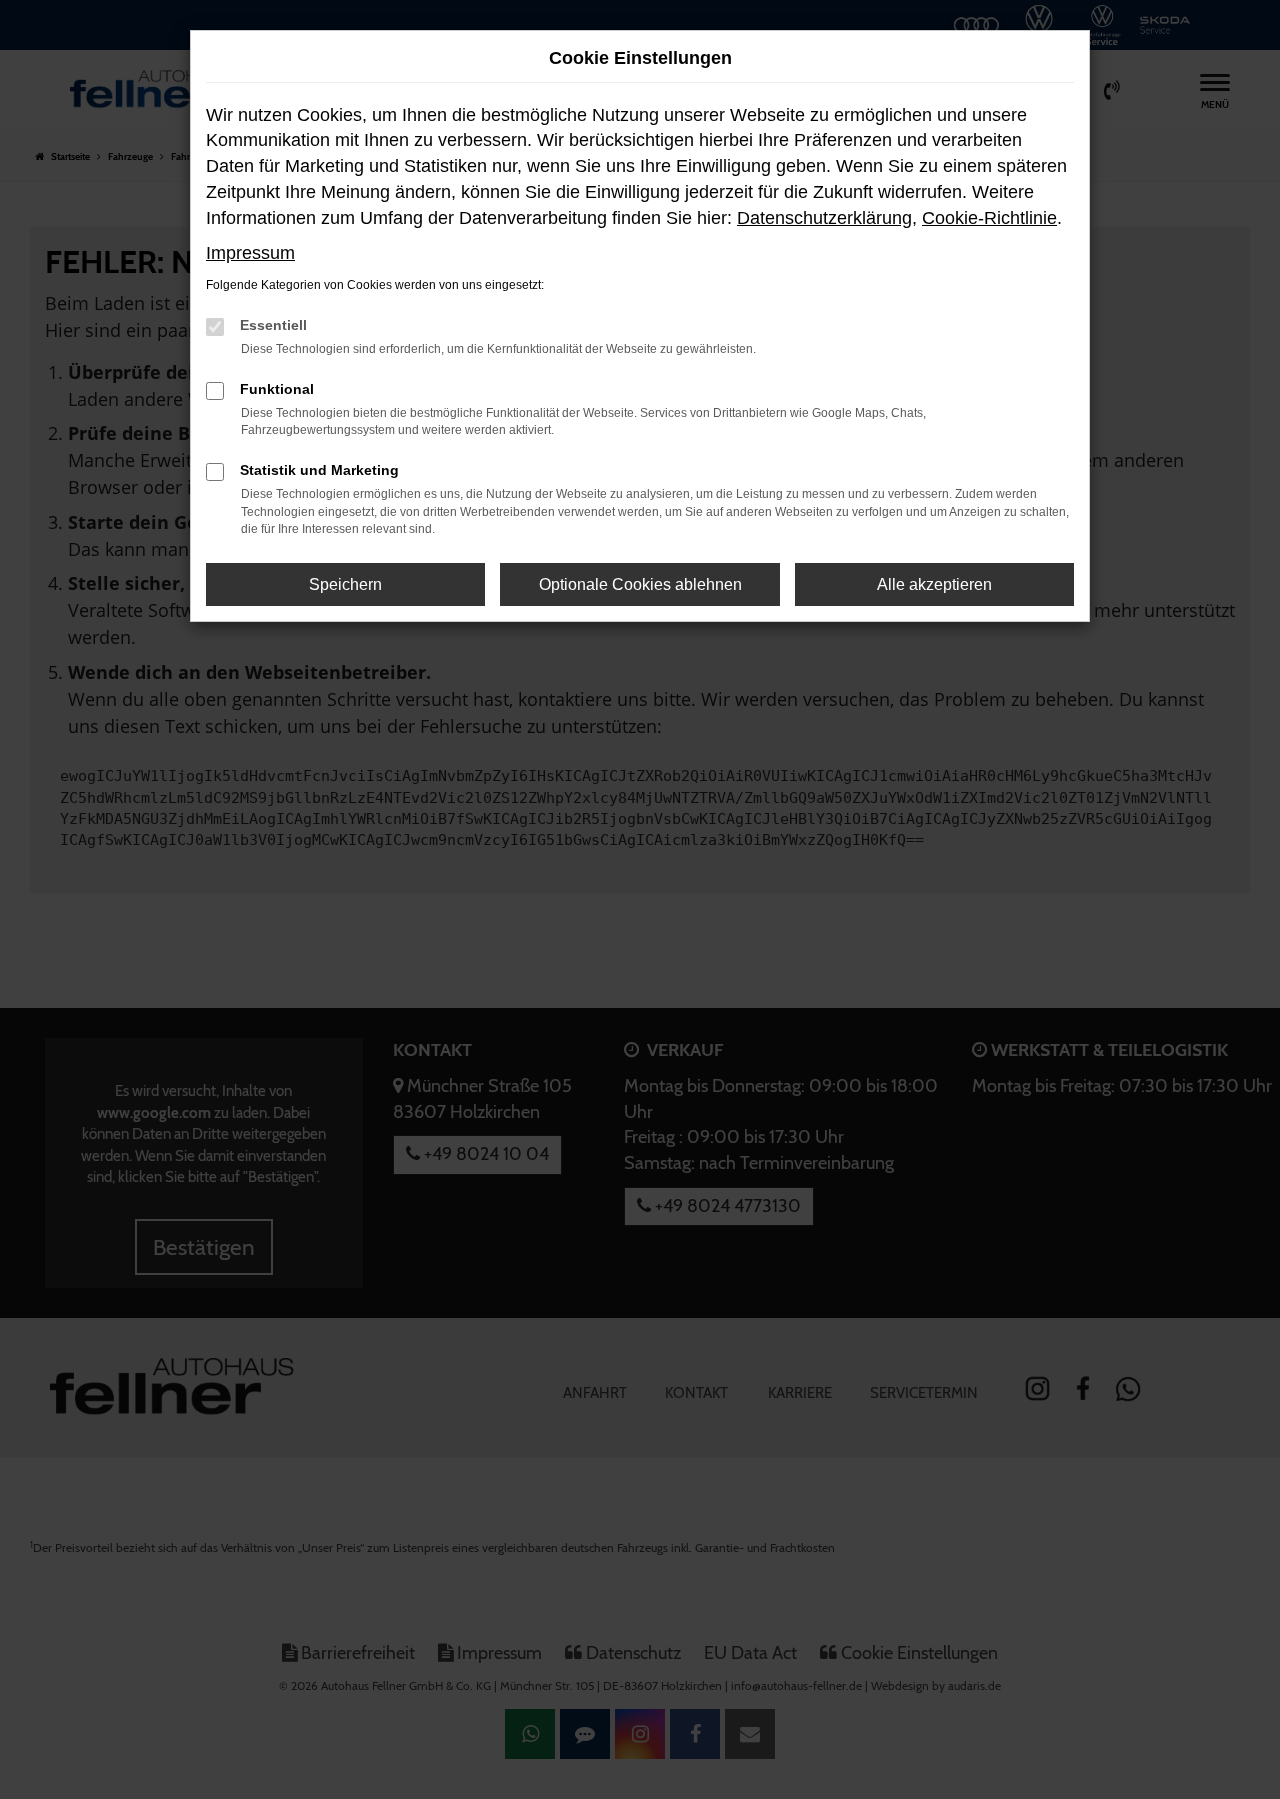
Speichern (345, 584)
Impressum (250, 253)
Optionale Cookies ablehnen (640, 584)
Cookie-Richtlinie (989, 218)
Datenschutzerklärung (824, 218)
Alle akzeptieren (934, 584)
